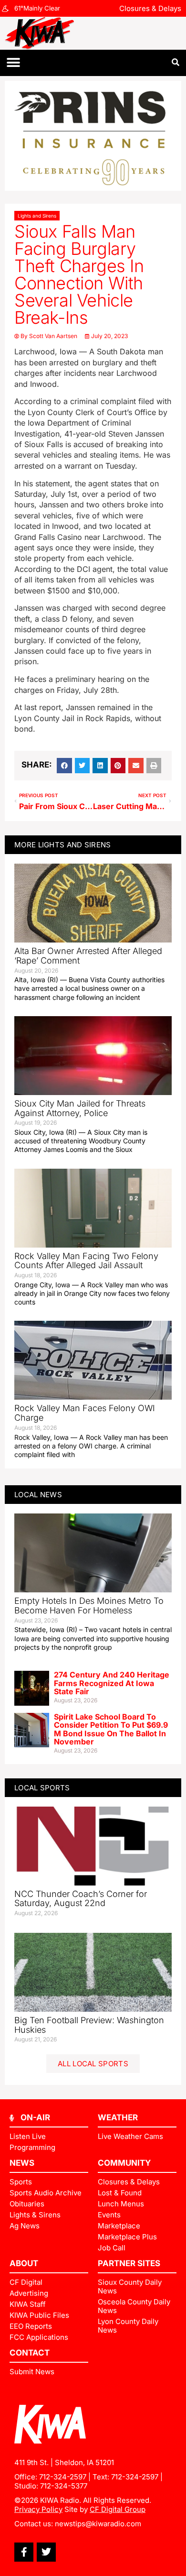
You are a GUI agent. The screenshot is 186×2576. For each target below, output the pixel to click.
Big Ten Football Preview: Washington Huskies (89, 2025)
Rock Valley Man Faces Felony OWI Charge (85, 1413)
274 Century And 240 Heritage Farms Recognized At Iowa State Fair (112, 1683)
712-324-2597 (63, 2477)
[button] (13, 63)
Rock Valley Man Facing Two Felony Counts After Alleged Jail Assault (86, 1261)
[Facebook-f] (24, 2552)
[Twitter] (46, 2552)
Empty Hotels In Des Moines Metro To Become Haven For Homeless (89, 1606)
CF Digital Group (118, 2509)
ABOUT (24, 2263)
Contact (30, 2353)
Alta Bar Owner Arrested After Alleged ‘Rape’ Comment (88, 956)
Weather (118, 2117)
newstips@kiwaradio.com (98, 2524)
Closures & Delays (150, 8)
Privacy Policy (38, 2509)
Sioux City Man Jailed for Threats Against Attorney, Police (80, 1108)
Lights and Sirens (37, 216)
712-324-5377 (64, 2486)
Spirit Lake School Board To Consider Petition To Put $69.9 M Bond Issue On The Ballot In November (111, 1729)
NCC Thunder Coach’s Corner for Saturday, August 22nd (81, 1899)
